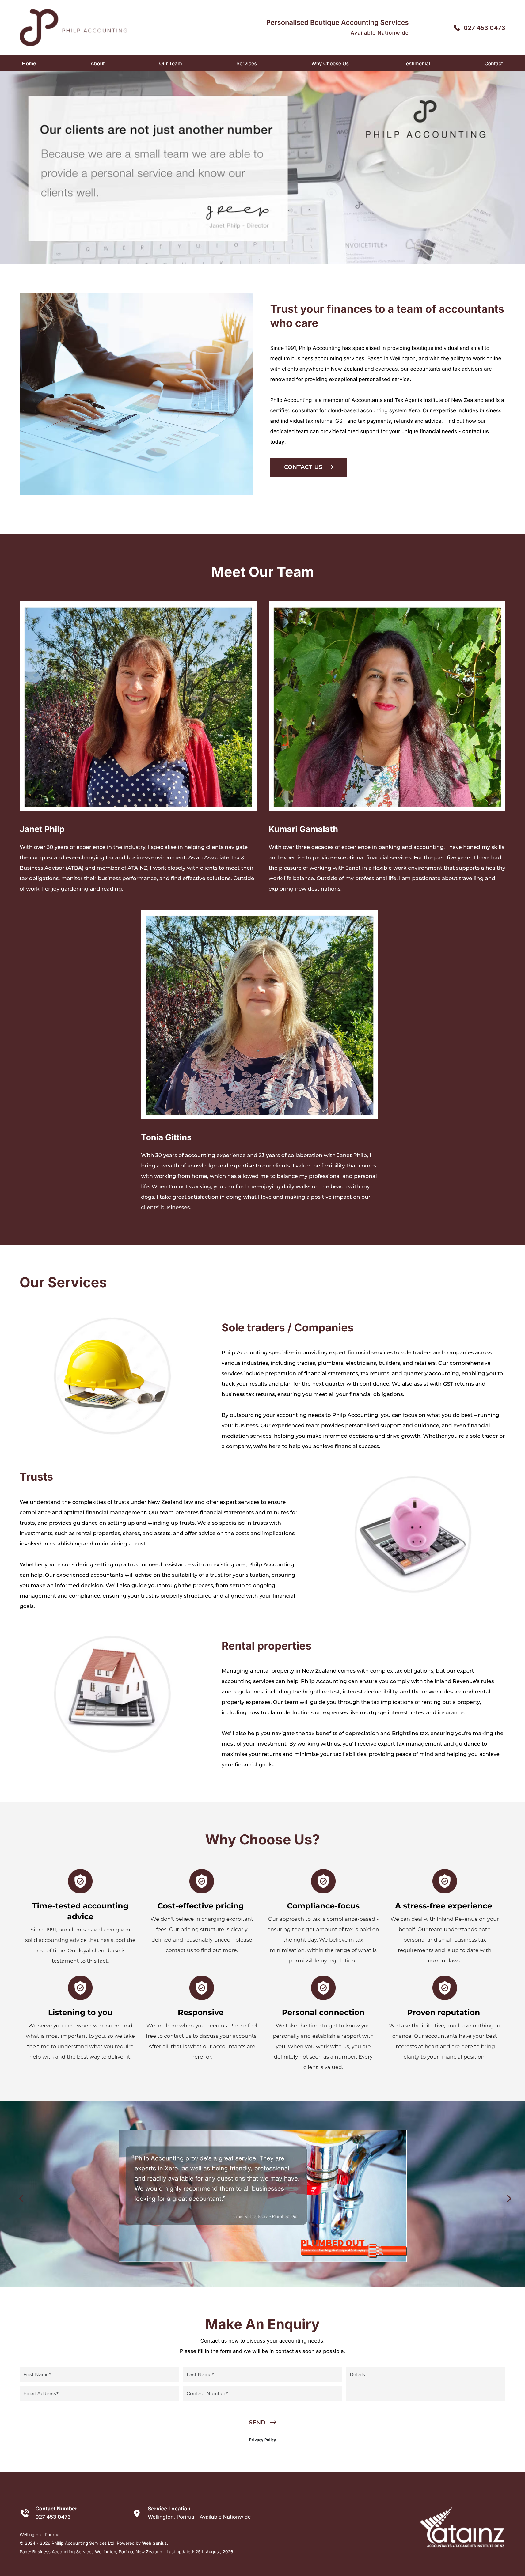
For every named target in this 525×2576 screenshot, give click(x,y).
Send (257, 2423)
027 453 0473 (485, 28)
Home (29, 63)
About (98, 63)
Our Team (170, 63)
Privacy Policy (263, 2440)
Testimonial (417, 63)
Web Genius (154, 2543)
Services (247, 63)
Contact (494, 63)
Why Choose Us (330, 63)
